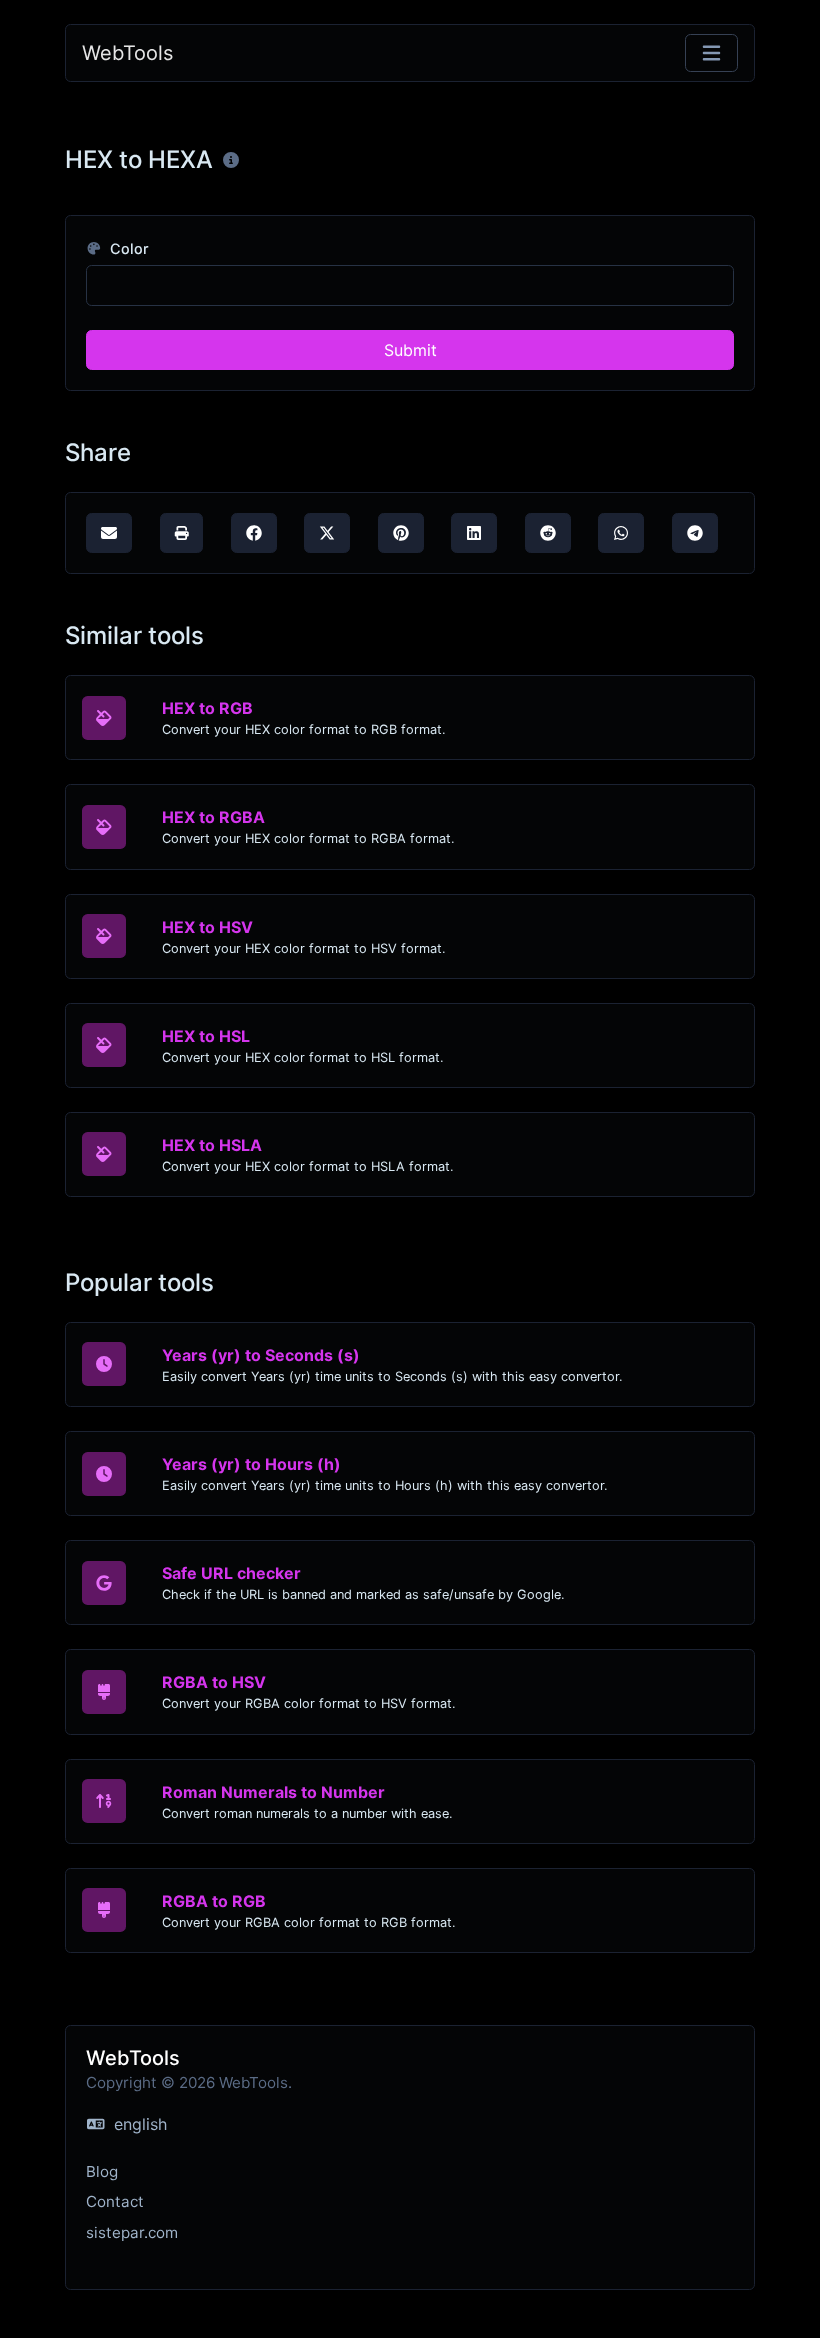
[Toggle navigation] (711, 53)
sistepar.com (132, 2232)
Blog (102, 2171)
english (138, 2124)
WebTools (127, 53)
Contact (115, 2201)
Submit (410, 350)
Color (127, 248)
